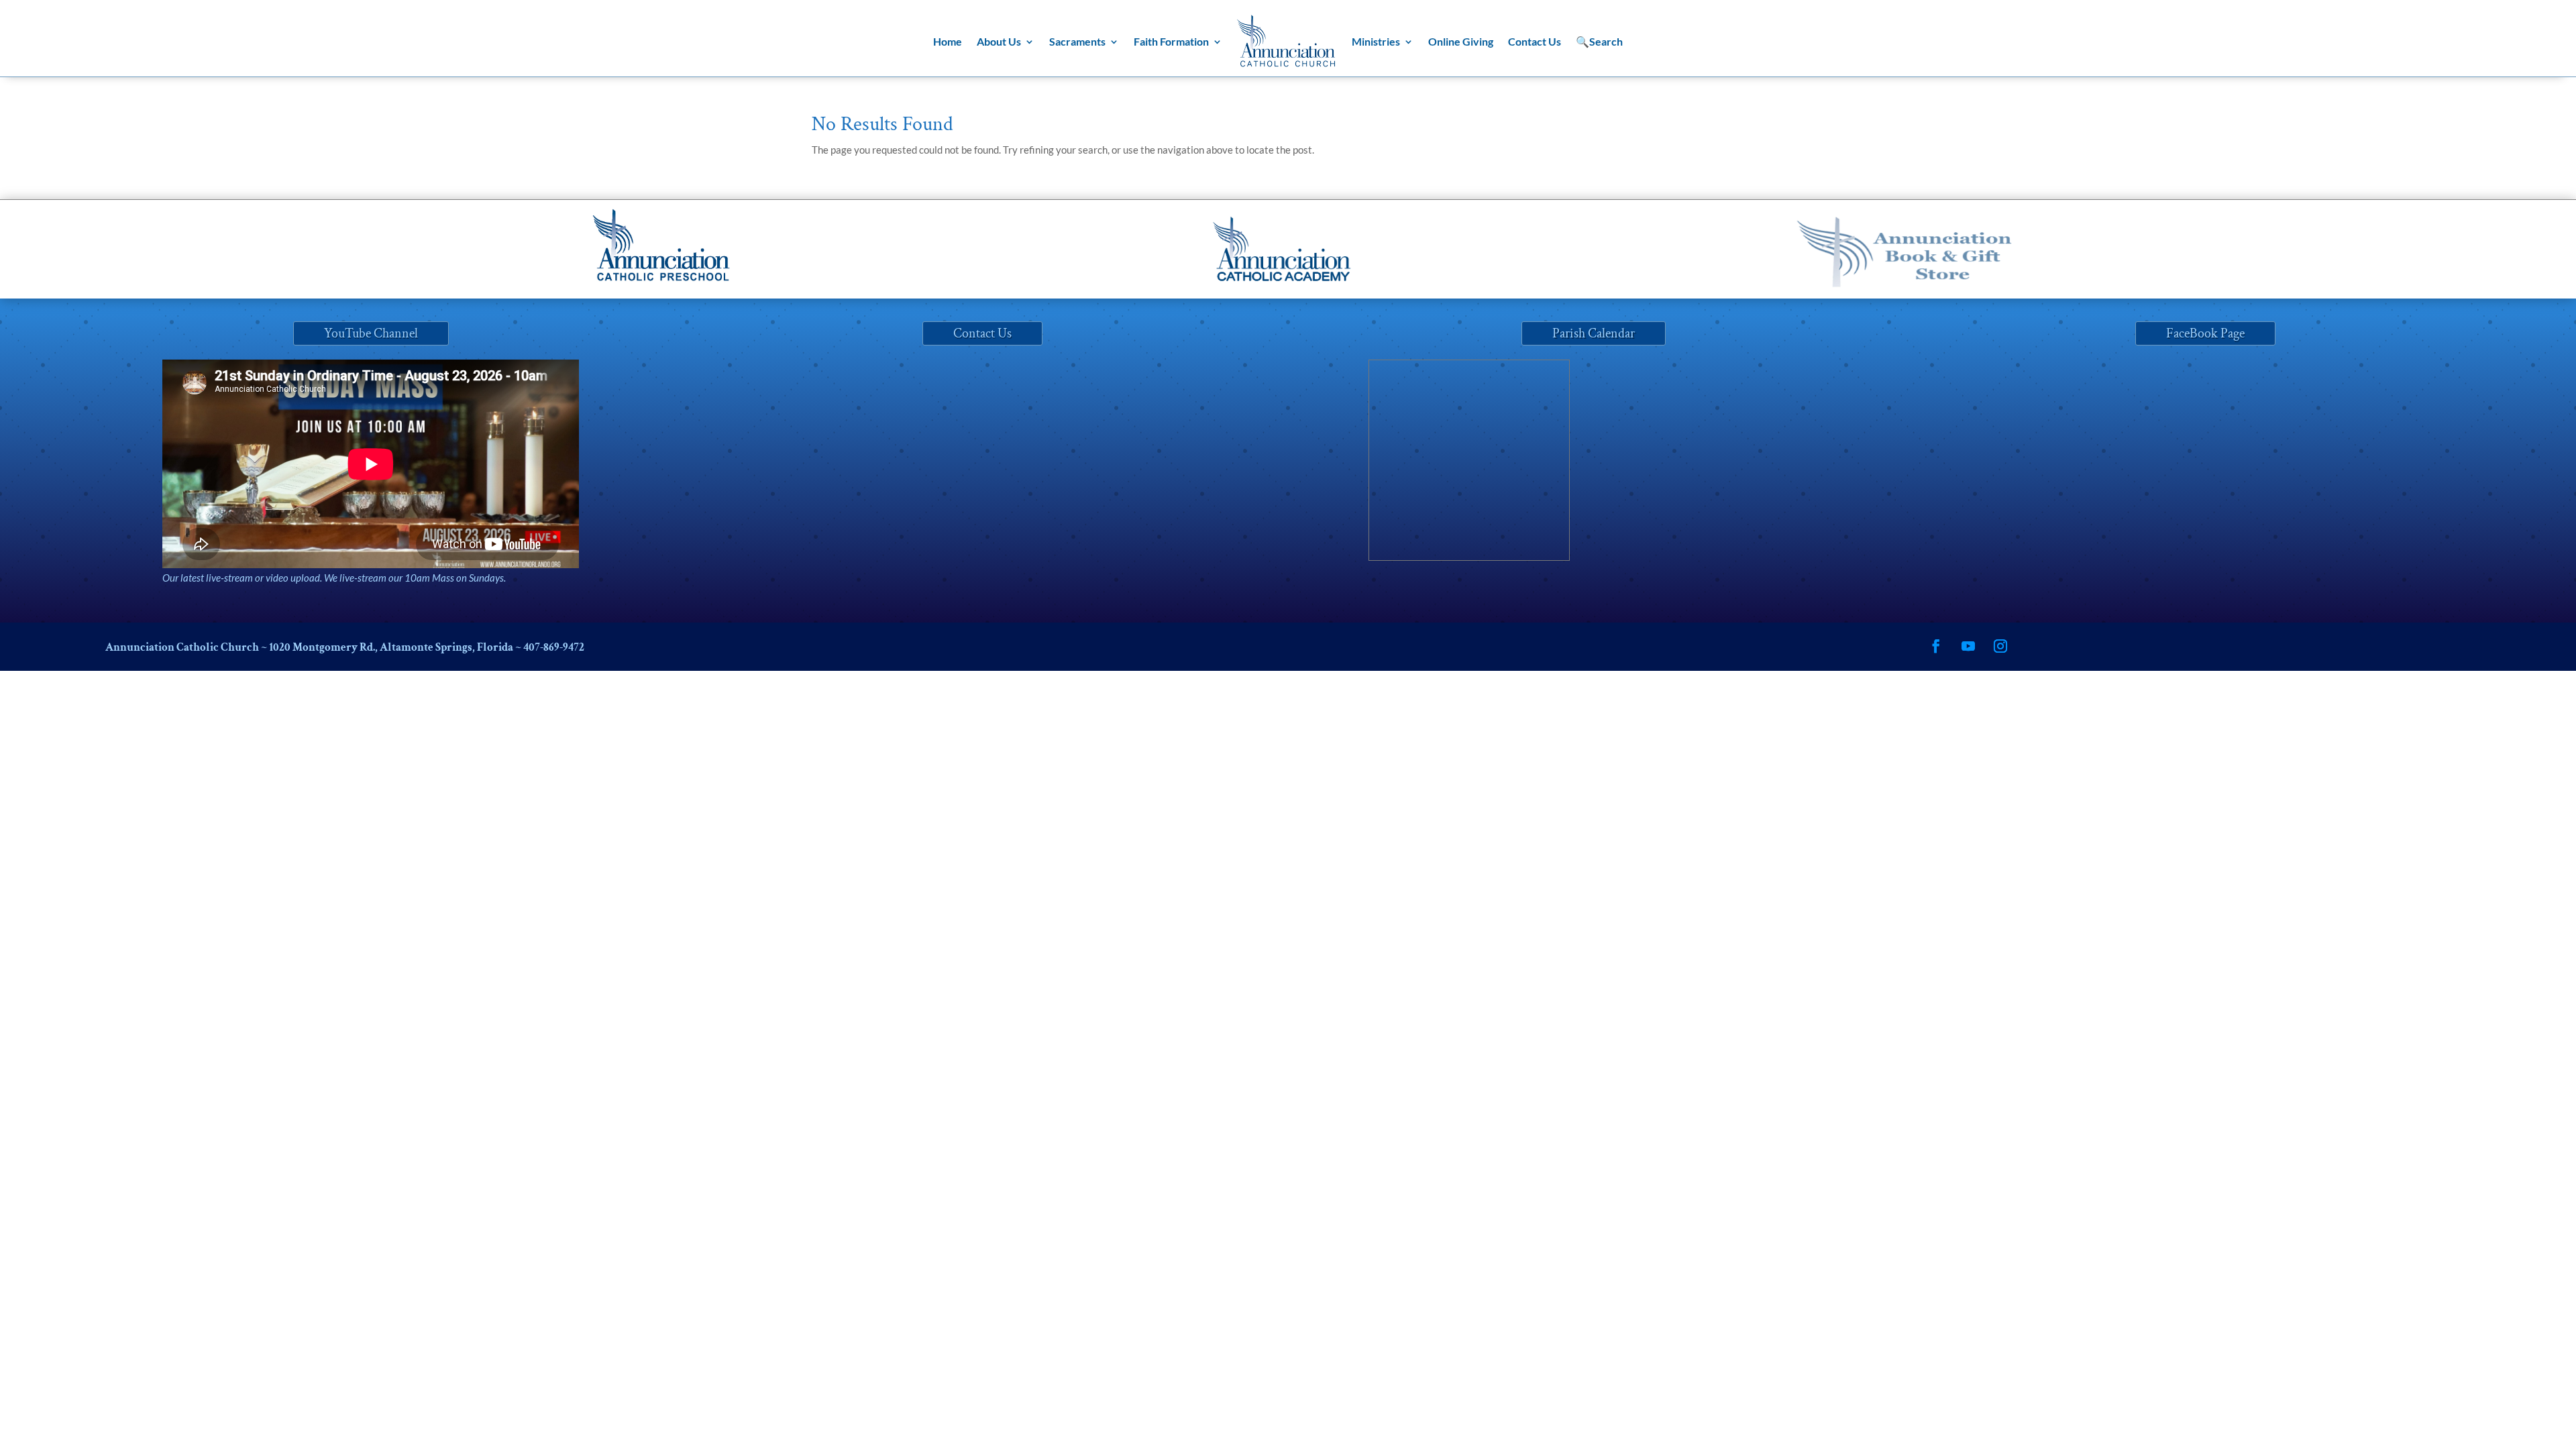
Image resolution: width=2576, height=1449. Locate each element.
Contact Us (1535, 41)
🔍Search (1599, 41)
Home (948, 41)
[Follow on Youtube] (1968, 646)
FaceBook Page (2205, 333)
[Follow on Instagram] (2000, 646)
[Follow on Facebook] (1936, 646)
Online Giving (1461, 41)
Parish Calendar (1594, 333)
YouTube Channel (371, 333)
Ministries (1376, 41)
